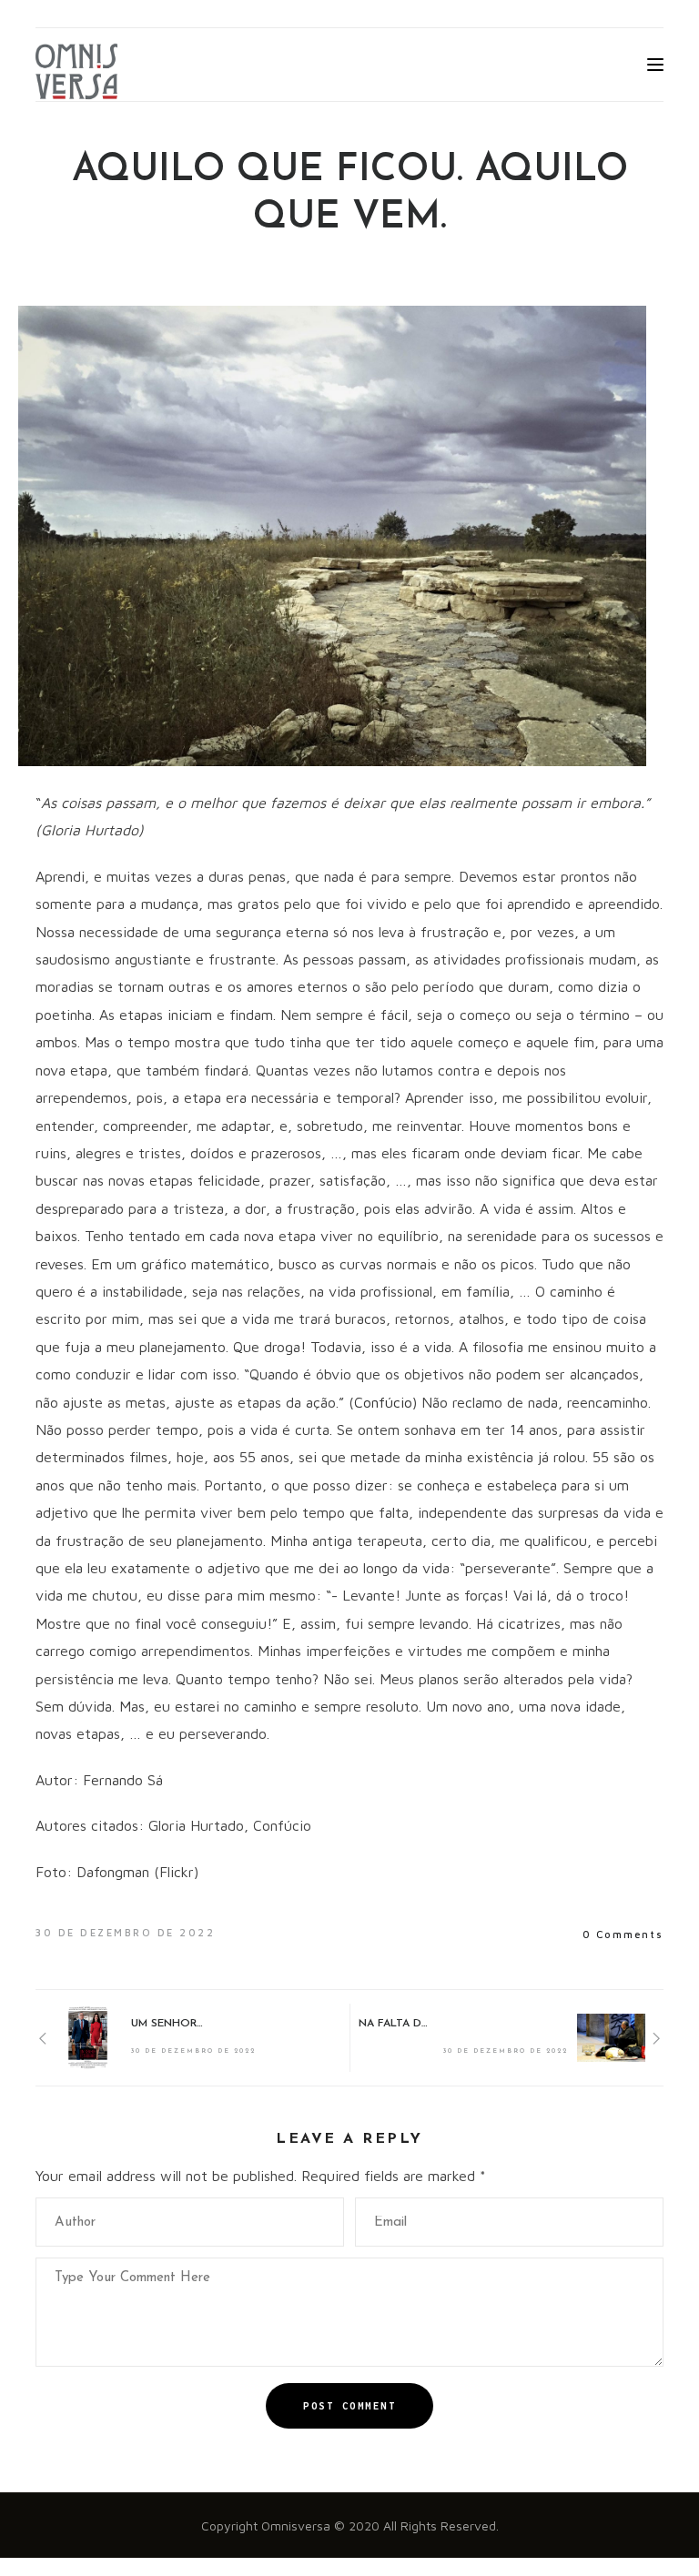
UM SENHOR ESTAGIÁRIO (167, 2024)
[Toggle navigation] (655, 65)
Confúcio (383, 1402)
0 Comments (623, 1934)
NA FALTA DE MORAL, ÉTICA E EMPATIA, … (395, 2024)
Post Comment (349, 2406)
